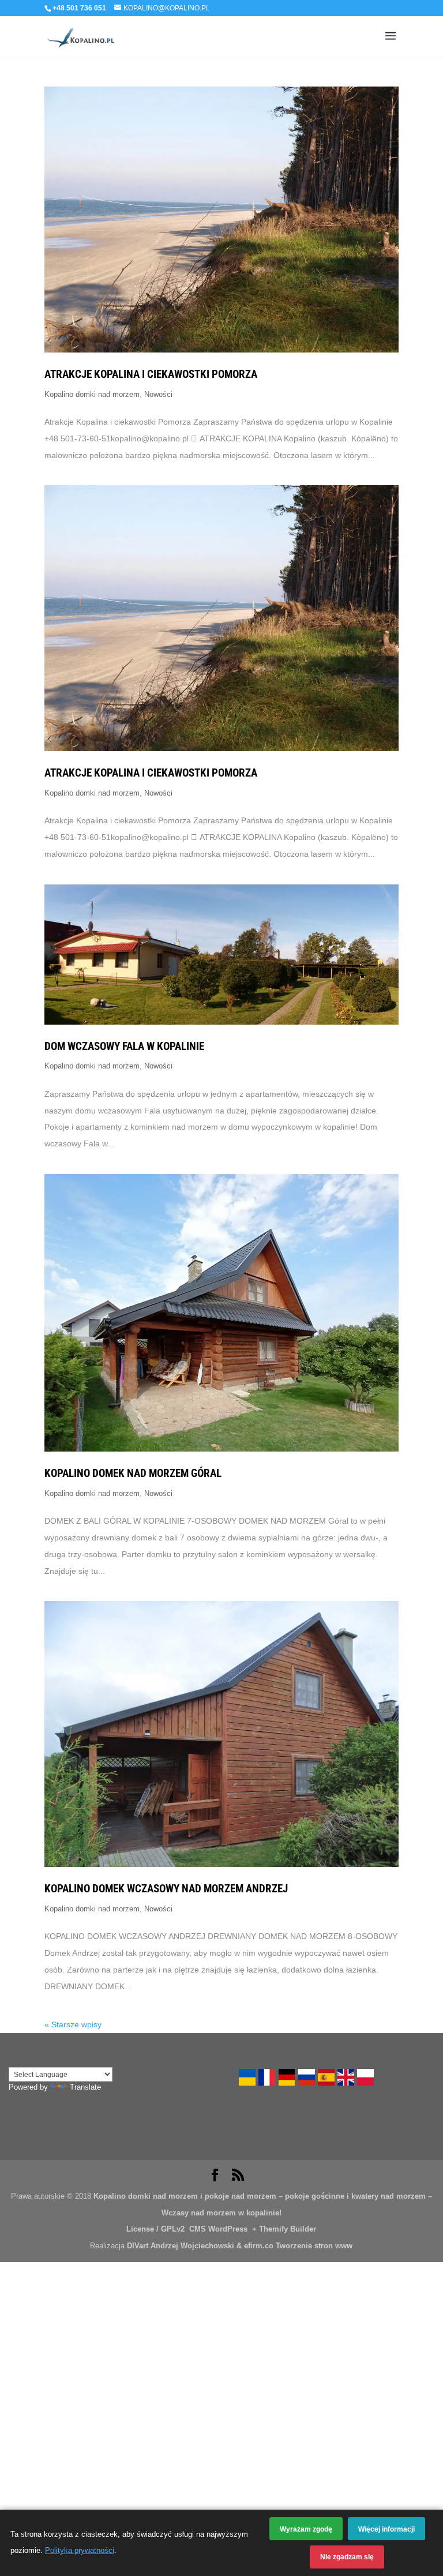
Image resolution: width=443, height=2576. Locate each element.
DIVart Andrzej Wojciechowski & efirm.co (200, 2246)
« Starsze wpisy (73, 2024)
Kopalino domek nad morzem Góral (133, 1473)
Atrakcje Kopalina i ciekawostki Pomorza (151, 374)
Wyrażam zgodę (306, 2529)
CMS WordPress (217, 2229)
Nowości (158, 395)
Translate (85, 2087)
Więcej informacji (386, 2529)
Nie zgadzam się (347, 2557)
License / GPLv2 (155, 2229)
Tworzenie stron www (314, 2246)
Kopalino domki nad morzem (92, 395)
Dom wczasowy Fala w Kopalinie (124, 1047)
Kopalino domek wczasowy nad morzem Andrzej (166, 1889)
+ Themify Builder (283, 2229)
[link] (247, 2084)
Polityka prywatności (80, 2551)
